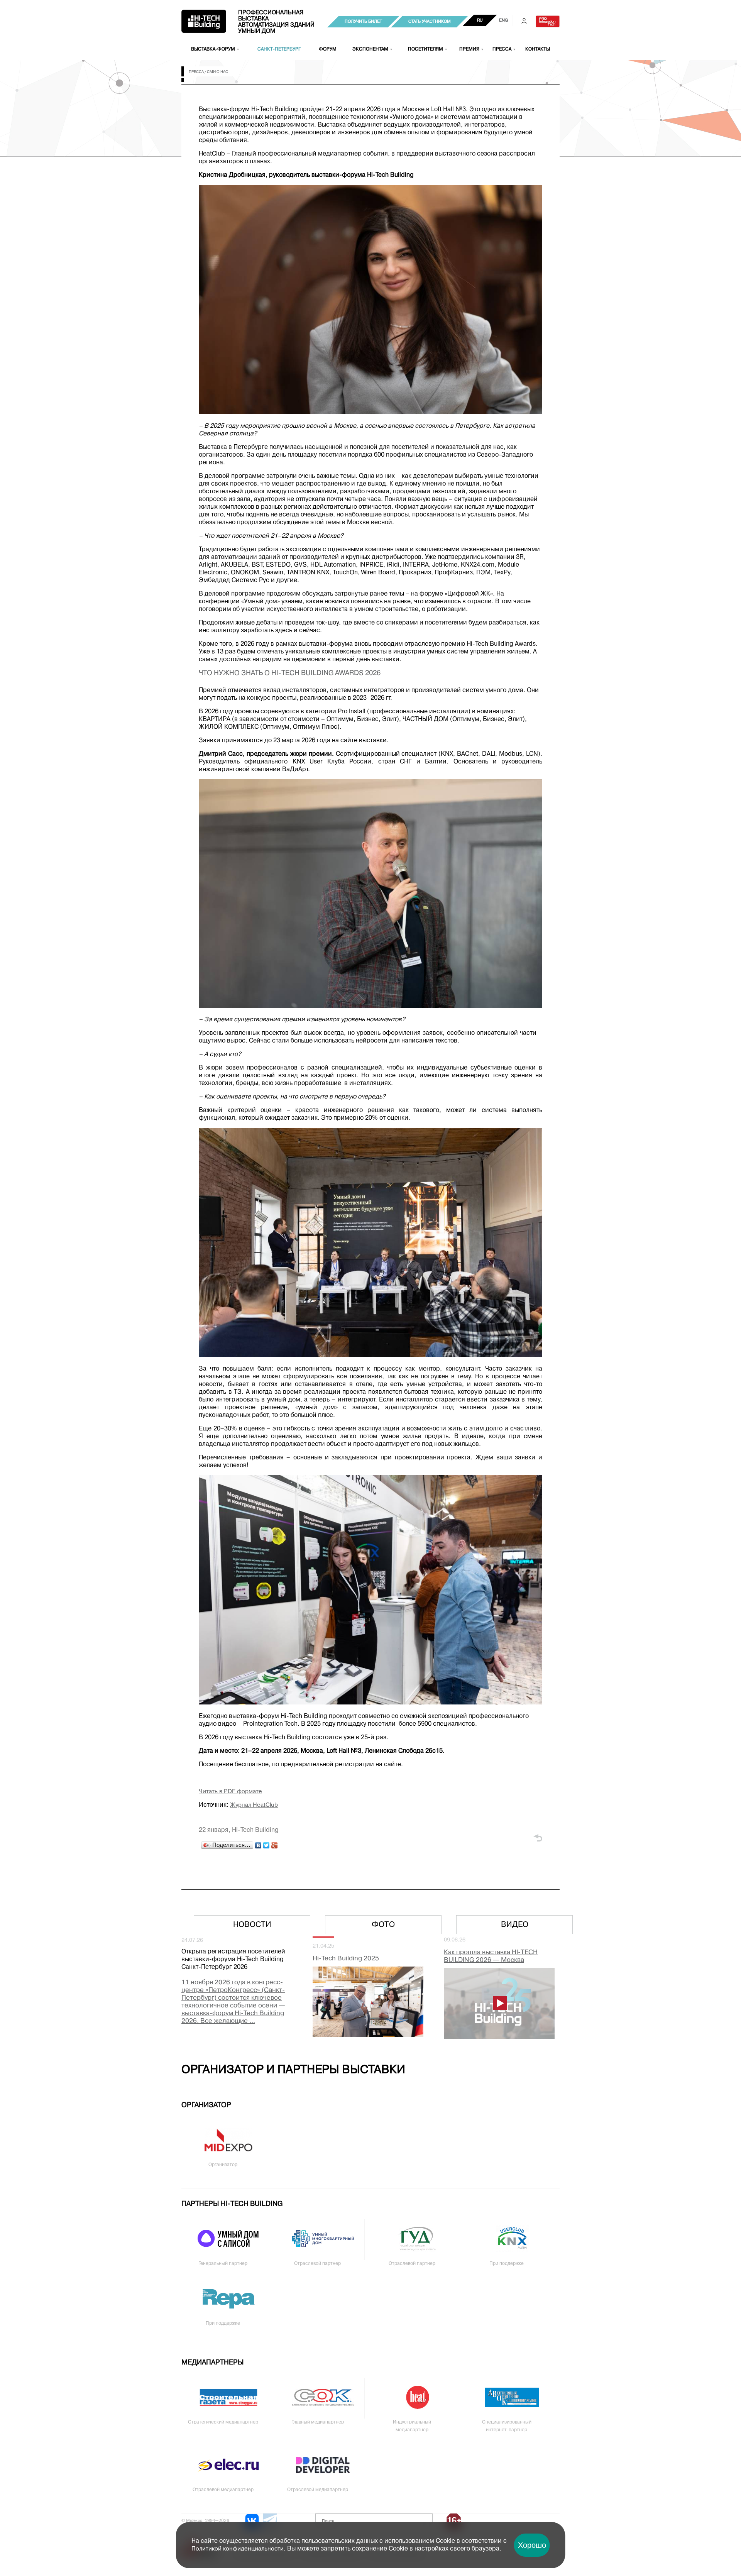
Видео (515, 1925)
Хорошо (532, 2545)
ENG (503, 20)
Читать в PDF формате (230, 1792)
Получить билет (363, 22)
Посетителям (425, 49)
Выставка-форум (213, 49)
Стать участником (430, 22)
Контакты (538, 49)
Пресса (502, 49)
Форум (328, 49)
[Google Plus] (275, 1845)
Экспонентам (370, 49)
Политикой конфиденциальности (238, 2549)
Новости (252, 1925)
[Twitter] (266, 1845)
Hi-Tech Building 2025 (346, 1959)
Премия (469, 49)
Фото (383, 1925)
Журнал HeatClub (254, 1805)
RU (480, 20)
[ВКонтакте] (258, 1845)
